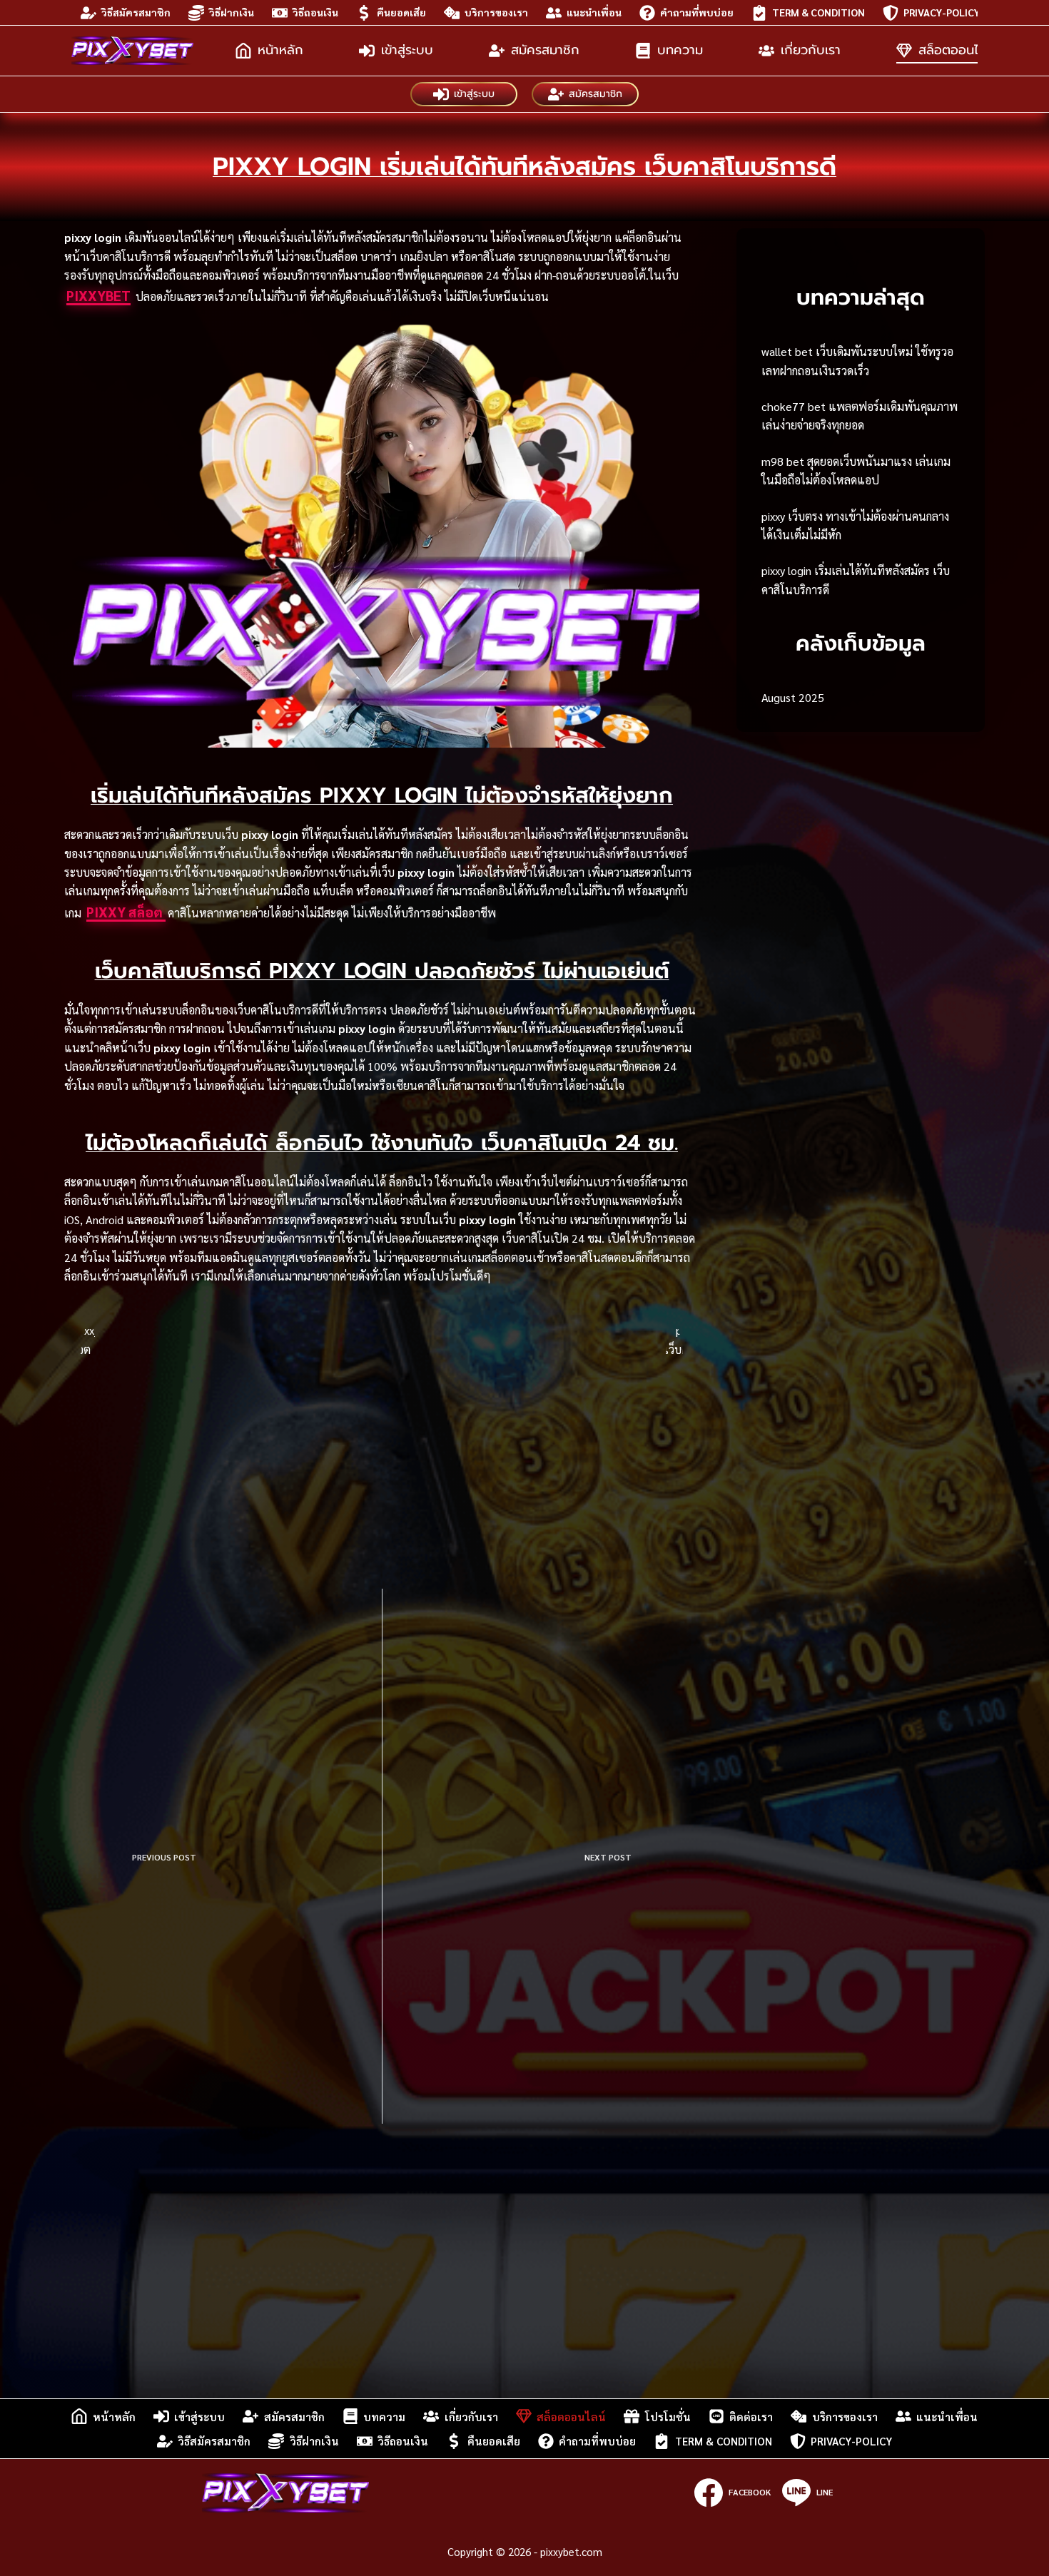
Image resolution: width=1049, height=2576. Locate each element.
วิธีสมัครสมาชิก (136, 12)
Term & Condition (819, 12)
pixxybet (98, 295)
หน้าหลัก (280, 50)
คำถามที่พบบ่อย (697, 12)
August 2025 (793, 697)
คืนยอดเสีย (401, 12)
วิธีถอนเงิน (315, 12)
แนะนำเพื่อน (594, 12)
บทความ (680, 50)
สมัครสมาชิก (545, 50)
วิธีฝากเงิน (232, 12)
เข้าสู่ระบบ (407, 50)
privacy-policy (942, 12)
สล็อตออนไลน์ (956, 50)
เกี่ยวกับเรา (811, 50)
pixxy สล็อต (126, 912)
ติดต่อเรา (751, 2417)
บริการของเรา (496, 12)
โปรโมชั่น (668, 2417)
